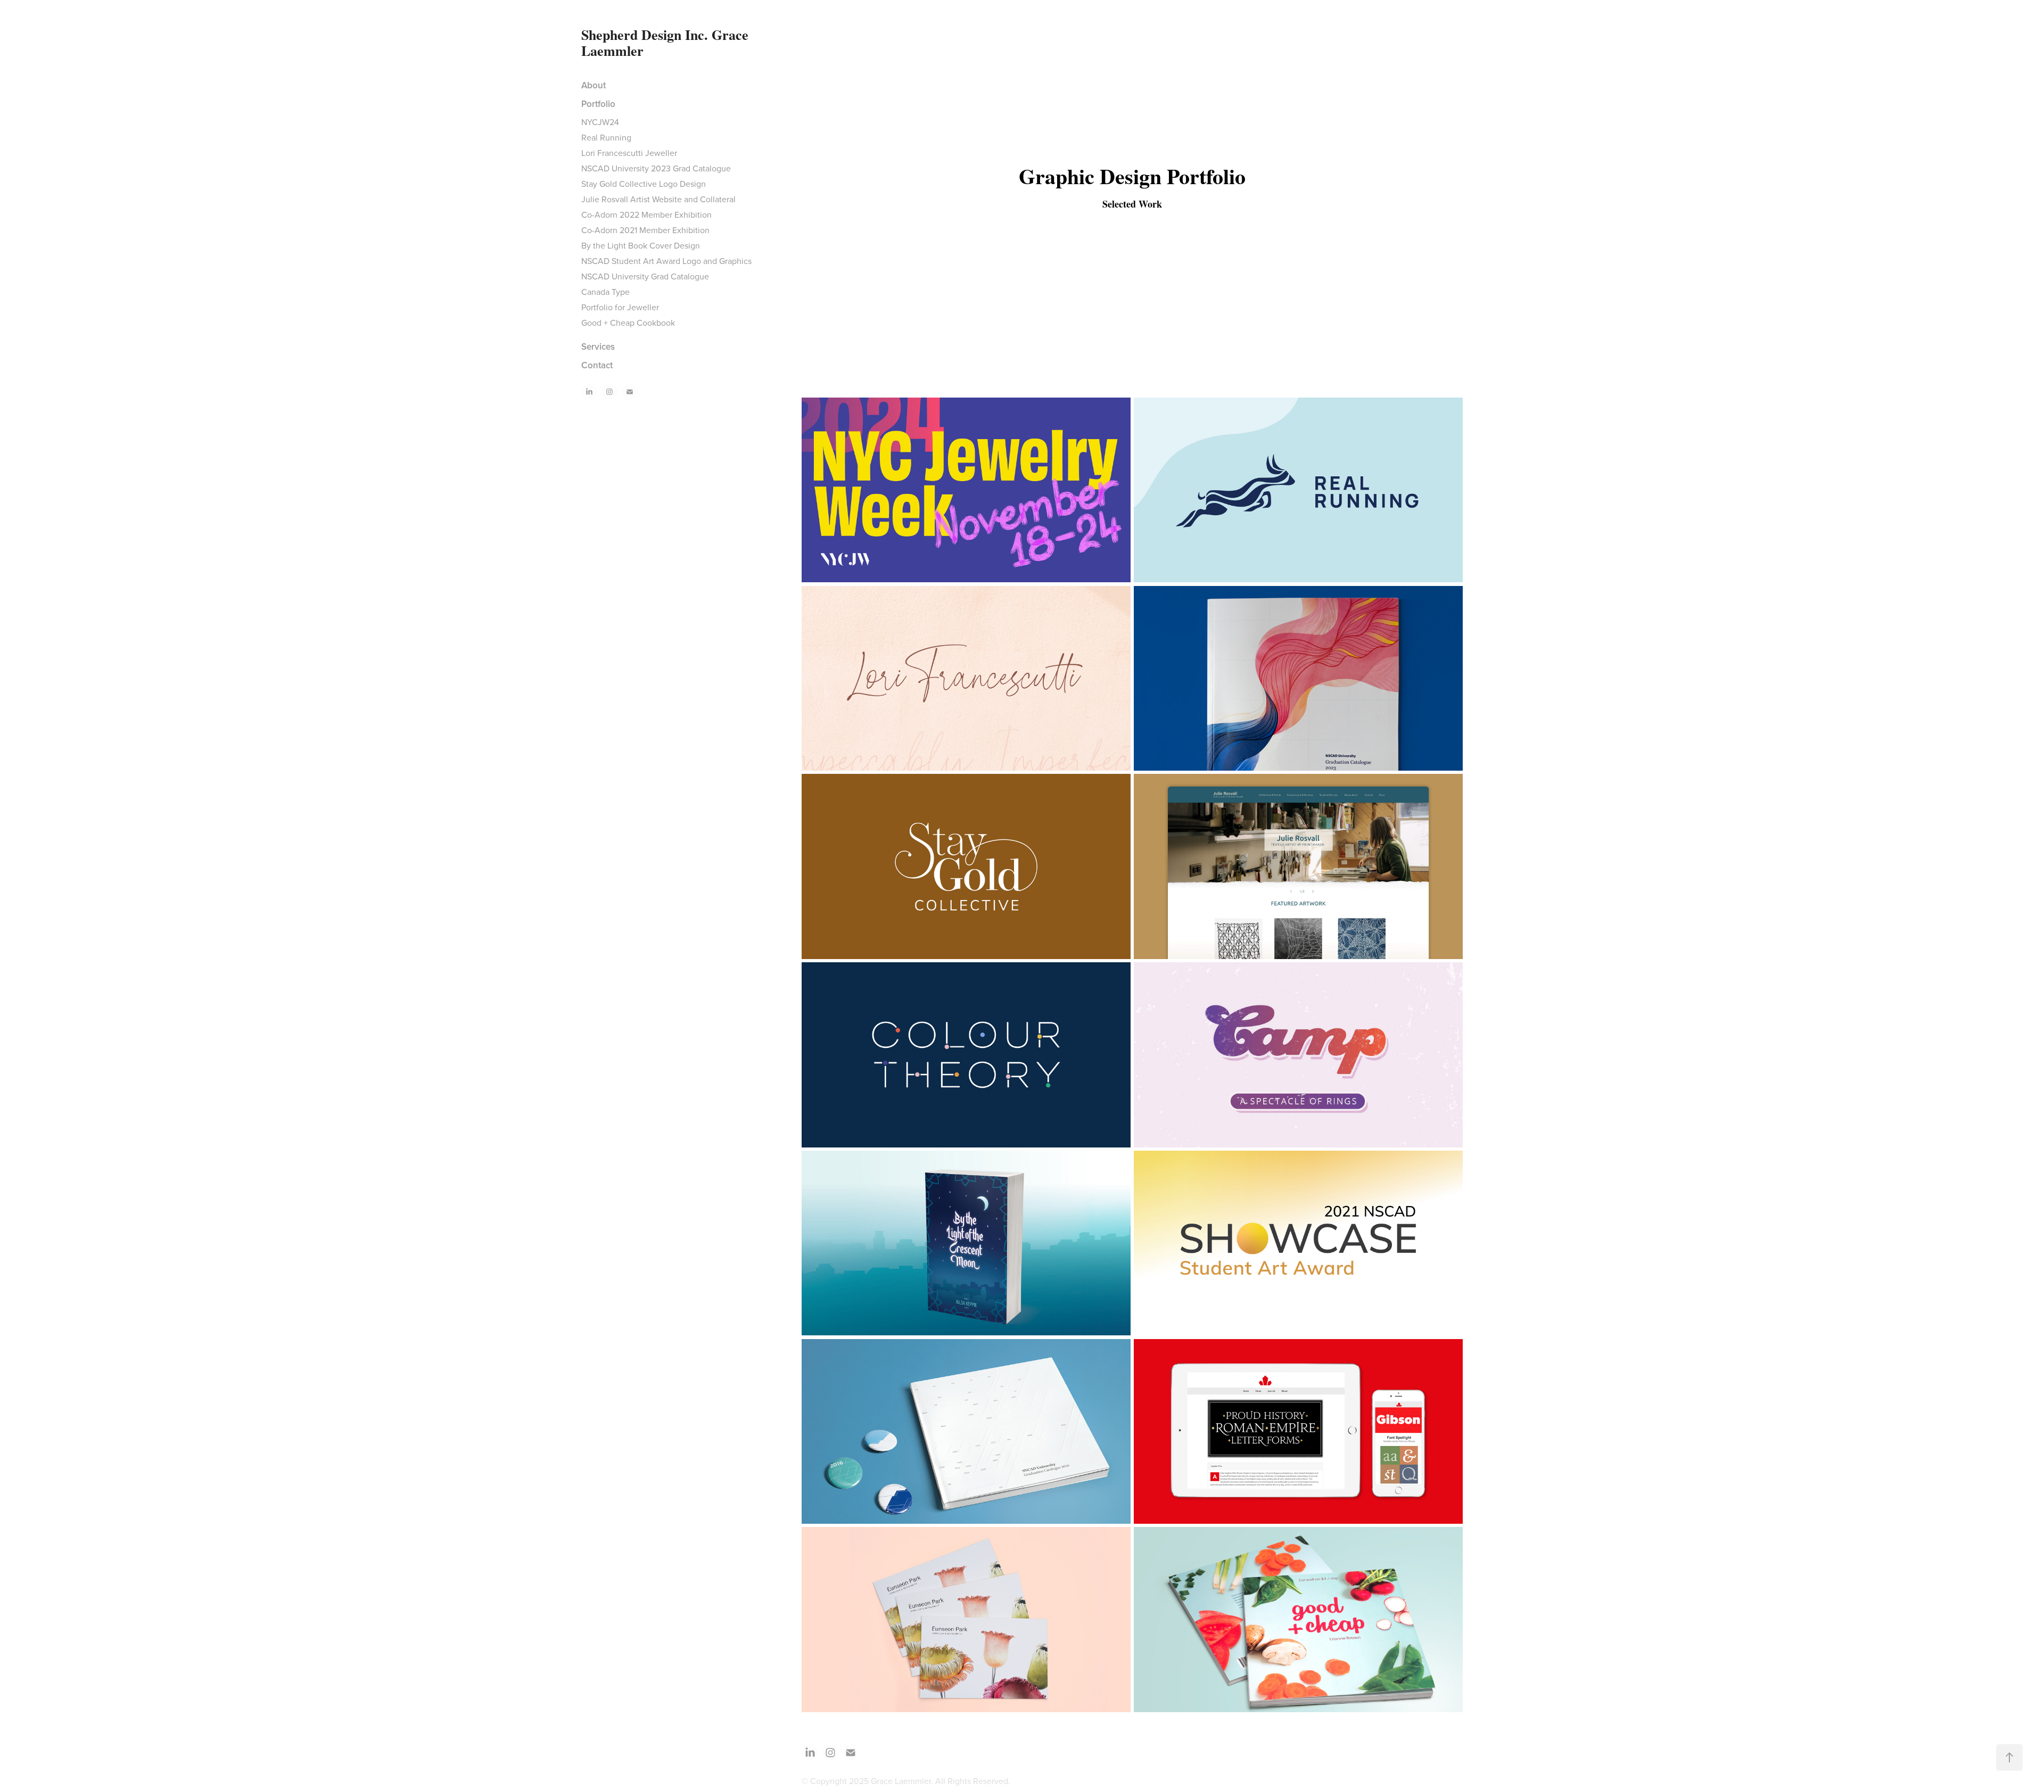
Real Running (606, 137)
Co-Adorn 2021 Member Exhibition (645, 230)
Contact (597, 365)
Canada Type (605, 292)
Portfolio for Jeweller (620, 307)
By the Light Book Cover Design (641, 245)
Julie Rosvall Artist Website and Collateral (658, 199)
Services (598, 346)
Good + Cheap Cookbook (628, 323)
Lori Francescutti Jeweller (629, 153)
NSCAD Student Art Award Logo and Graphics (666, 261)
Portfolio (598, 104)
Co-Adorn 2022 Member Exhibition (646, 214)
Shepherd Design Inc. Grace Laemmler (667, 43)
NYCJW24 (600, 122)
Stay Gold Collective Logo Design (644, 184)
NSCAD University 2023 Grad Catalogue (656, 168)
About (594, 85)
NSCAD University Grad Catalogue (645, 276)
